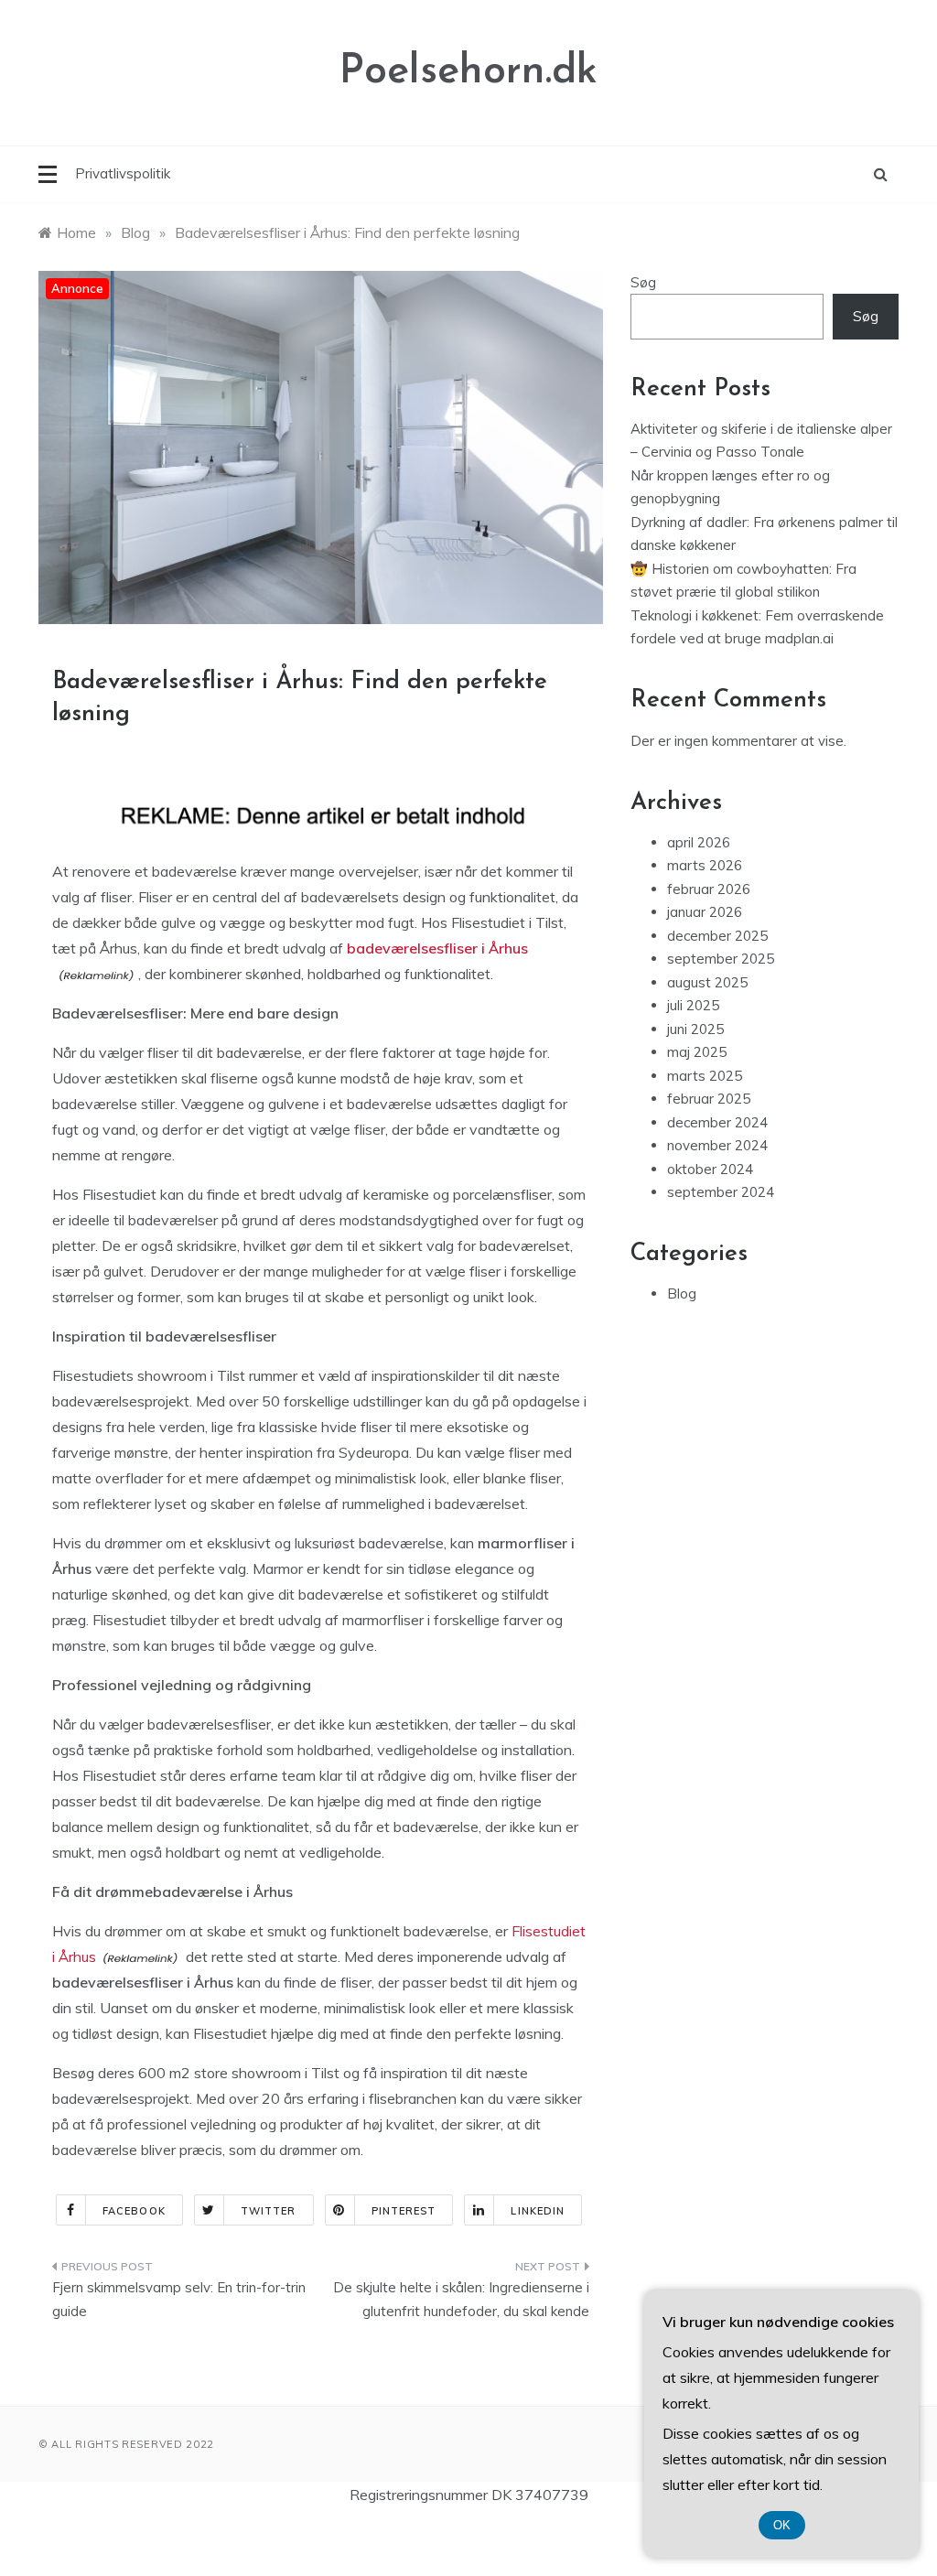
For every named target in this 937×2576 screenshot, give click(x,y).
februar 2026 (709, 889)
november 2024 (717, 1145)
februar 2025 (709, 1099)
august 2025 (707, 982)
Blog (682, 1293)
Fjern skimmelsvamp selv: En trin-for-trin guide (179, 2299)
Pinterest (404, 2211)
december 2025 (717, 936)
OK (782, 2525)
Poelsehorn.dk (468, 72)
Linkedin (538, 2211)
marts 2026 (705, 865)
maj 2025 (697, 1052)
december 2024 (717, 1122)
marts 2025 (705, 1076)
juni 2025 (695, 1029)
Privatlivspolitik (123, 173)
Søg (643, 282)
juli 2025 (693, 1005)
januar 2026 (705, 912)
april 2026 (699, 842)
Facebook (134, 2211)
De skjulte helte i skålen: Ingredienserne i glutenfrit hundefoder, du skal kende (461, 2299)
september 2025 (721, 959)
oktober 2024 (710, 1169)
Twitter (269, 2211)
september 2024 (721, 1192)
